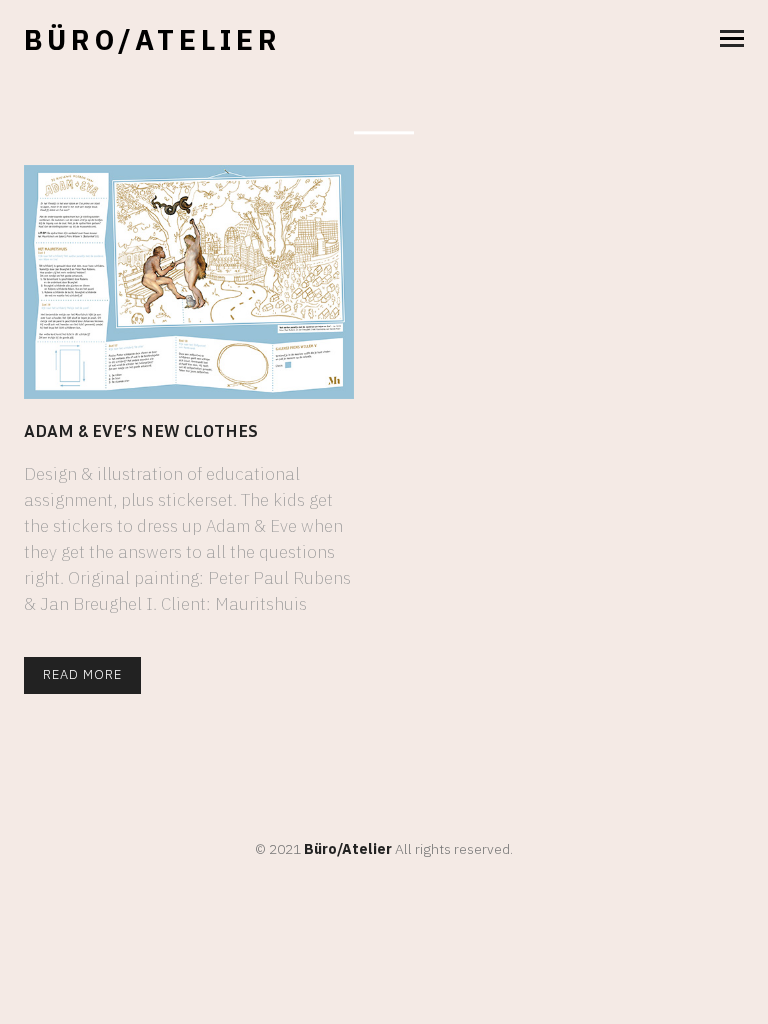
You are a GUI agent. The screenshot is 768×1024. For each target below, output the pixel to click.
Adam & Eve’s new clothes (141, 430)
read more (82, 674)
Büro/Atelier (153, 39)
